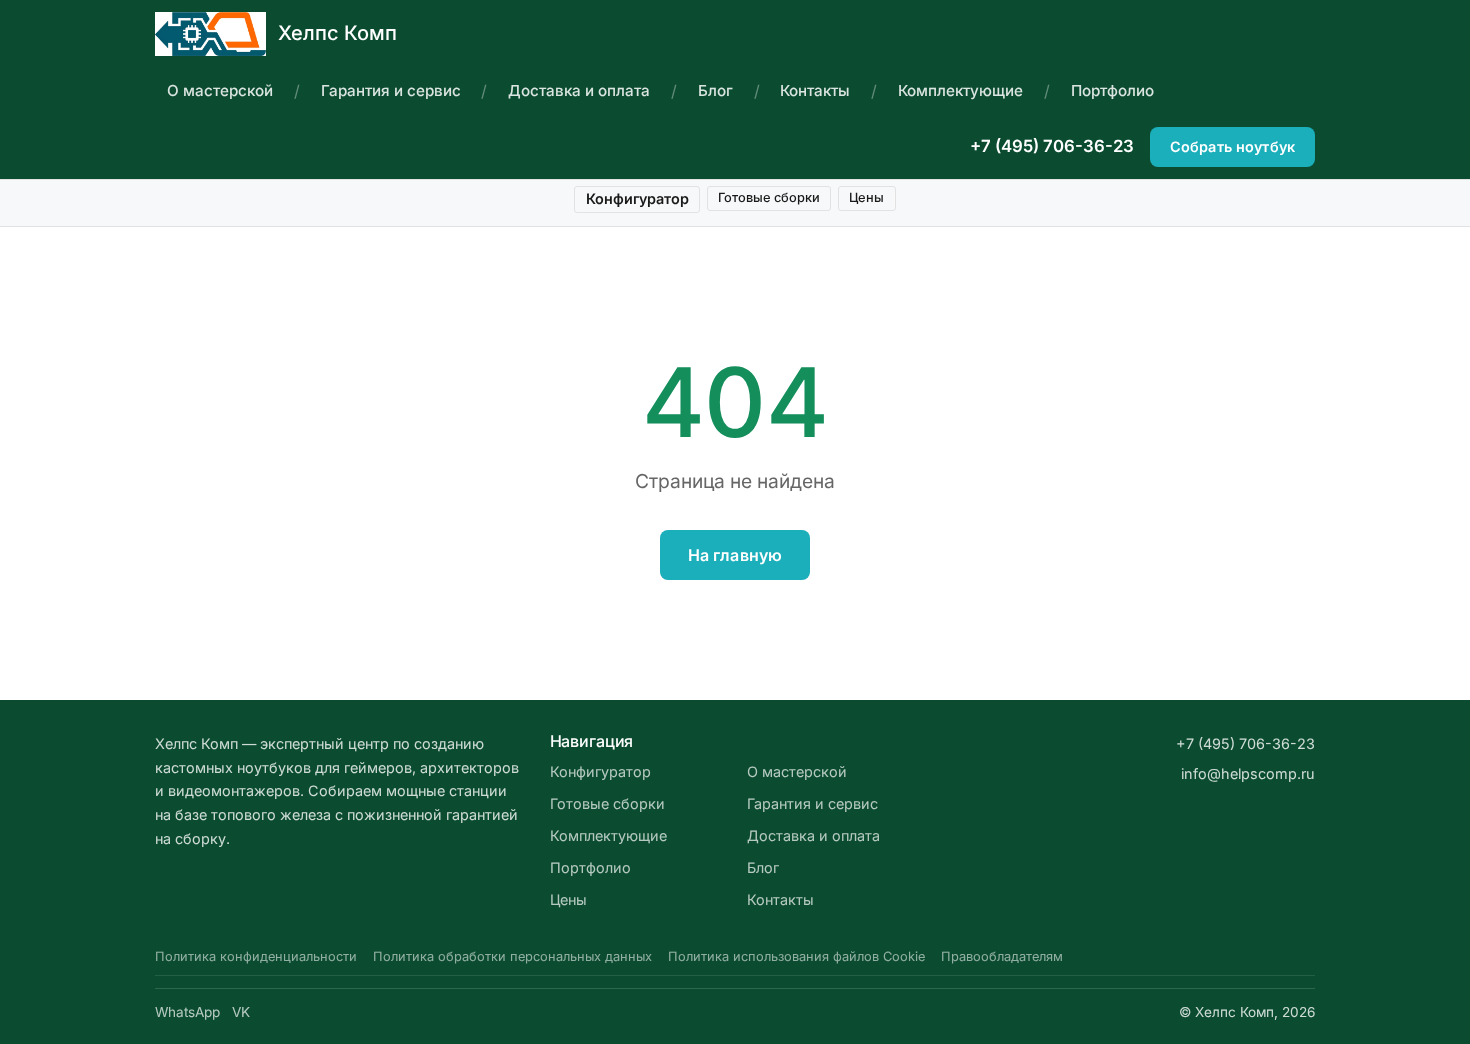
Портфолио (1112, 90)
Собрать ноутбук (1232, 146)
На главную (735, 555)
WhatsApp (187, 1012)
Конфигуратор (637, 198)
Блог (715, 90)
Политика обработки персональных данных (512, 956)
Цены (866, 197)
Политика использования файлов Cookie (796, 956)
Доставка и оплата (579, 90)
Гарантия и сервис (391, 90)
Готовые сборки (769, 197)
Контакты (815, 90)
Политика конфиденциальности (256, 956)
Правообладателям (1002, 956)
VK (241, 1012)
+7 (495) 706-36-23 (1052, 146)
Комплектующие (960, 90)
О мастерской (220, 90)
